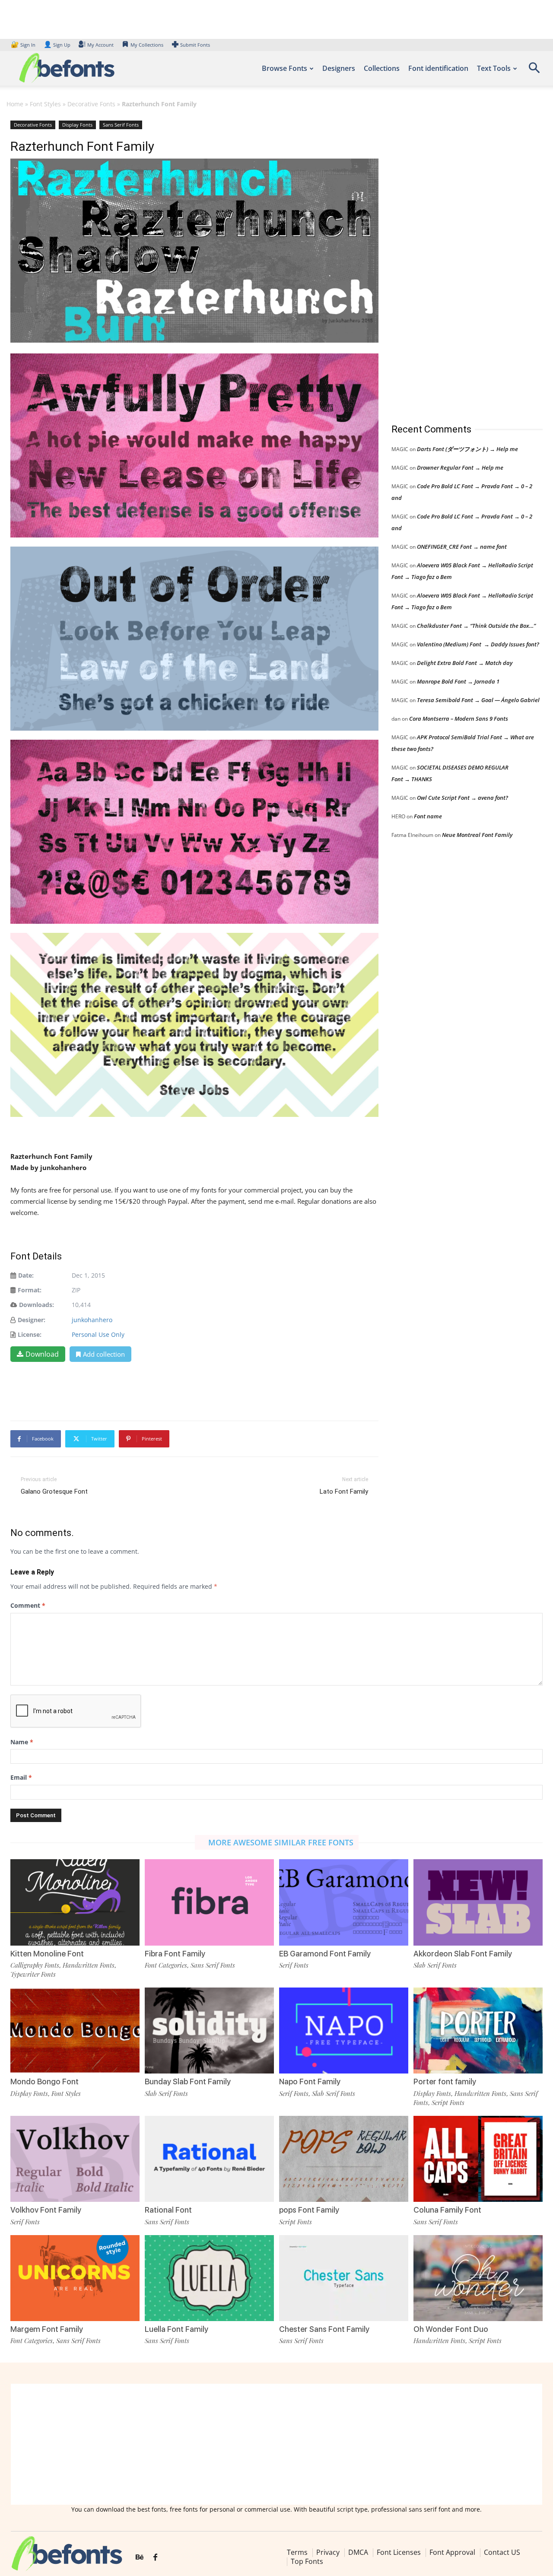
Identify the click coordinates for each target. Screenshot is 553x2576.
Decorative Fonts (91, 104)
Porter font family (445, 2081)
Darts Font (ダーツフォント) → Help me (467, 449)
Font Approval (452, 2552)
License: (30, 1334)
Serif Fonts (294, 1965)
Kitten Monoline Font (47, 1954)
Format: (30, 1290)
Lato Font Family (344, 1492)
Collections (382, 68)
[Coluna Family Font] (478, 2159)
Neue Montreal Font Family (477, 835)
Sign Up (57, 45)
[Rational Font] (209, 2159)
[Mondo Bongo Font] (75, 2031)
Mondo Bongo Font (44, 2081)
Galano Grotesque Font (54, 1492)
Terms (297, 2552)
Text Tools (494, 68)
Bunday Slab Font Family (188, 2081)
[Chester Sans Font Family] (344, 2278)
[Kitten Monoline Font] (75, 1902)
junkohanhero (92, 1320)
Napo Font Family (310, 2081)
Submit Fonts (195, 45)
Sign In (24, 45)
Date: (26, 1275)
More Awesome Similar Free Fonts (281, 1842)
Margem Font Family (47, 2329)
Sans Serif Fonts (121, 125)
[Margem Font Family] (75, 2278)
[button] (534, 71)
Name (22, 1742)
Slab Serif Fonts (435, 1965)
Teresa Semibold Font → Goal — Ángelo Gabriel (478, 700)
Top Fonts (307, 2561)
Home (15, 104)
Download (42, 1354)
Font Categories (166, 1965)
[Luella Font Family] (209, 2278)
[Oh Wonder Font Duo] (478, 2278)
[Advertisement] (456, 263)
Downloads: (37, 1305)
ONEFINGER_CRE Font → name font (462, 547)
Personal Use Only (98, 1334)
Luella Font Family (176, 2329)
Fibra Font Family (175, 1954)
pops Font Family (309, 2210)
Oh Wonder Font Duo (451, 2329)
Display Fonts (77, 125)
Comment (28, 1605)
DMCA (358, 2552)
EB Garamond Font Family (325, 1954)
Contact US (502, 2552)
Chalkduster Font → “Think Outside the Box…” (476, 626)
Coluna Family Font (447, 2210)
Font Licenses (399, 2552)
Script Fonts (448, 2102)
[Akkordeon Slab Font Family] (478, 1902)
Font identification (438, 68)
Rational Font (168, 2210)
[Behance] (140, 2557)
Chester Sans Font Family (324, 2329)
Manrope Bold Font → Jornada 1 (458, 681)
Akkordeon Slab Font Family (463, 1954)
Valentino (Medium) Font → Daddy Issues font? (478, 644)
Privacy (328, 2552)
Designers (339, 68)
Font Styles (45, 104)
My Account (100, 45)
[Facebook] (155, 2557)
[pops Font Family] (344, 2159)
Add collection (104, 1354)
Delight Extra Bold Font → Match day (465, 663)
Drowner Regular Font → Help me (460, 467)
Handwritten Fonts (89, 1965)
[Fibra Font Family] (209, 1902)
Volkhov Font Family (46, 2210)
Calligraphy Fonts (35, 1965)
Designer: (32, 1320)
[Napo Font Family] (344, 2031)
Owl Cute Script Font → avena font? (462, 798)
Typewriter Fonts (33, 1974)
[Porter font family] (478, 2031)
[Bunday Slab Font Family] (209, 2031)
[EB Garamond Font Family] (344, 1902)
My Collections (147, 45)
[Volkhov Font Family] (75, 2159)
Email (21, 1777)
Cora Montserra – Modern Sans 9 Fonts (459, 719)
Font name (428, 816)
